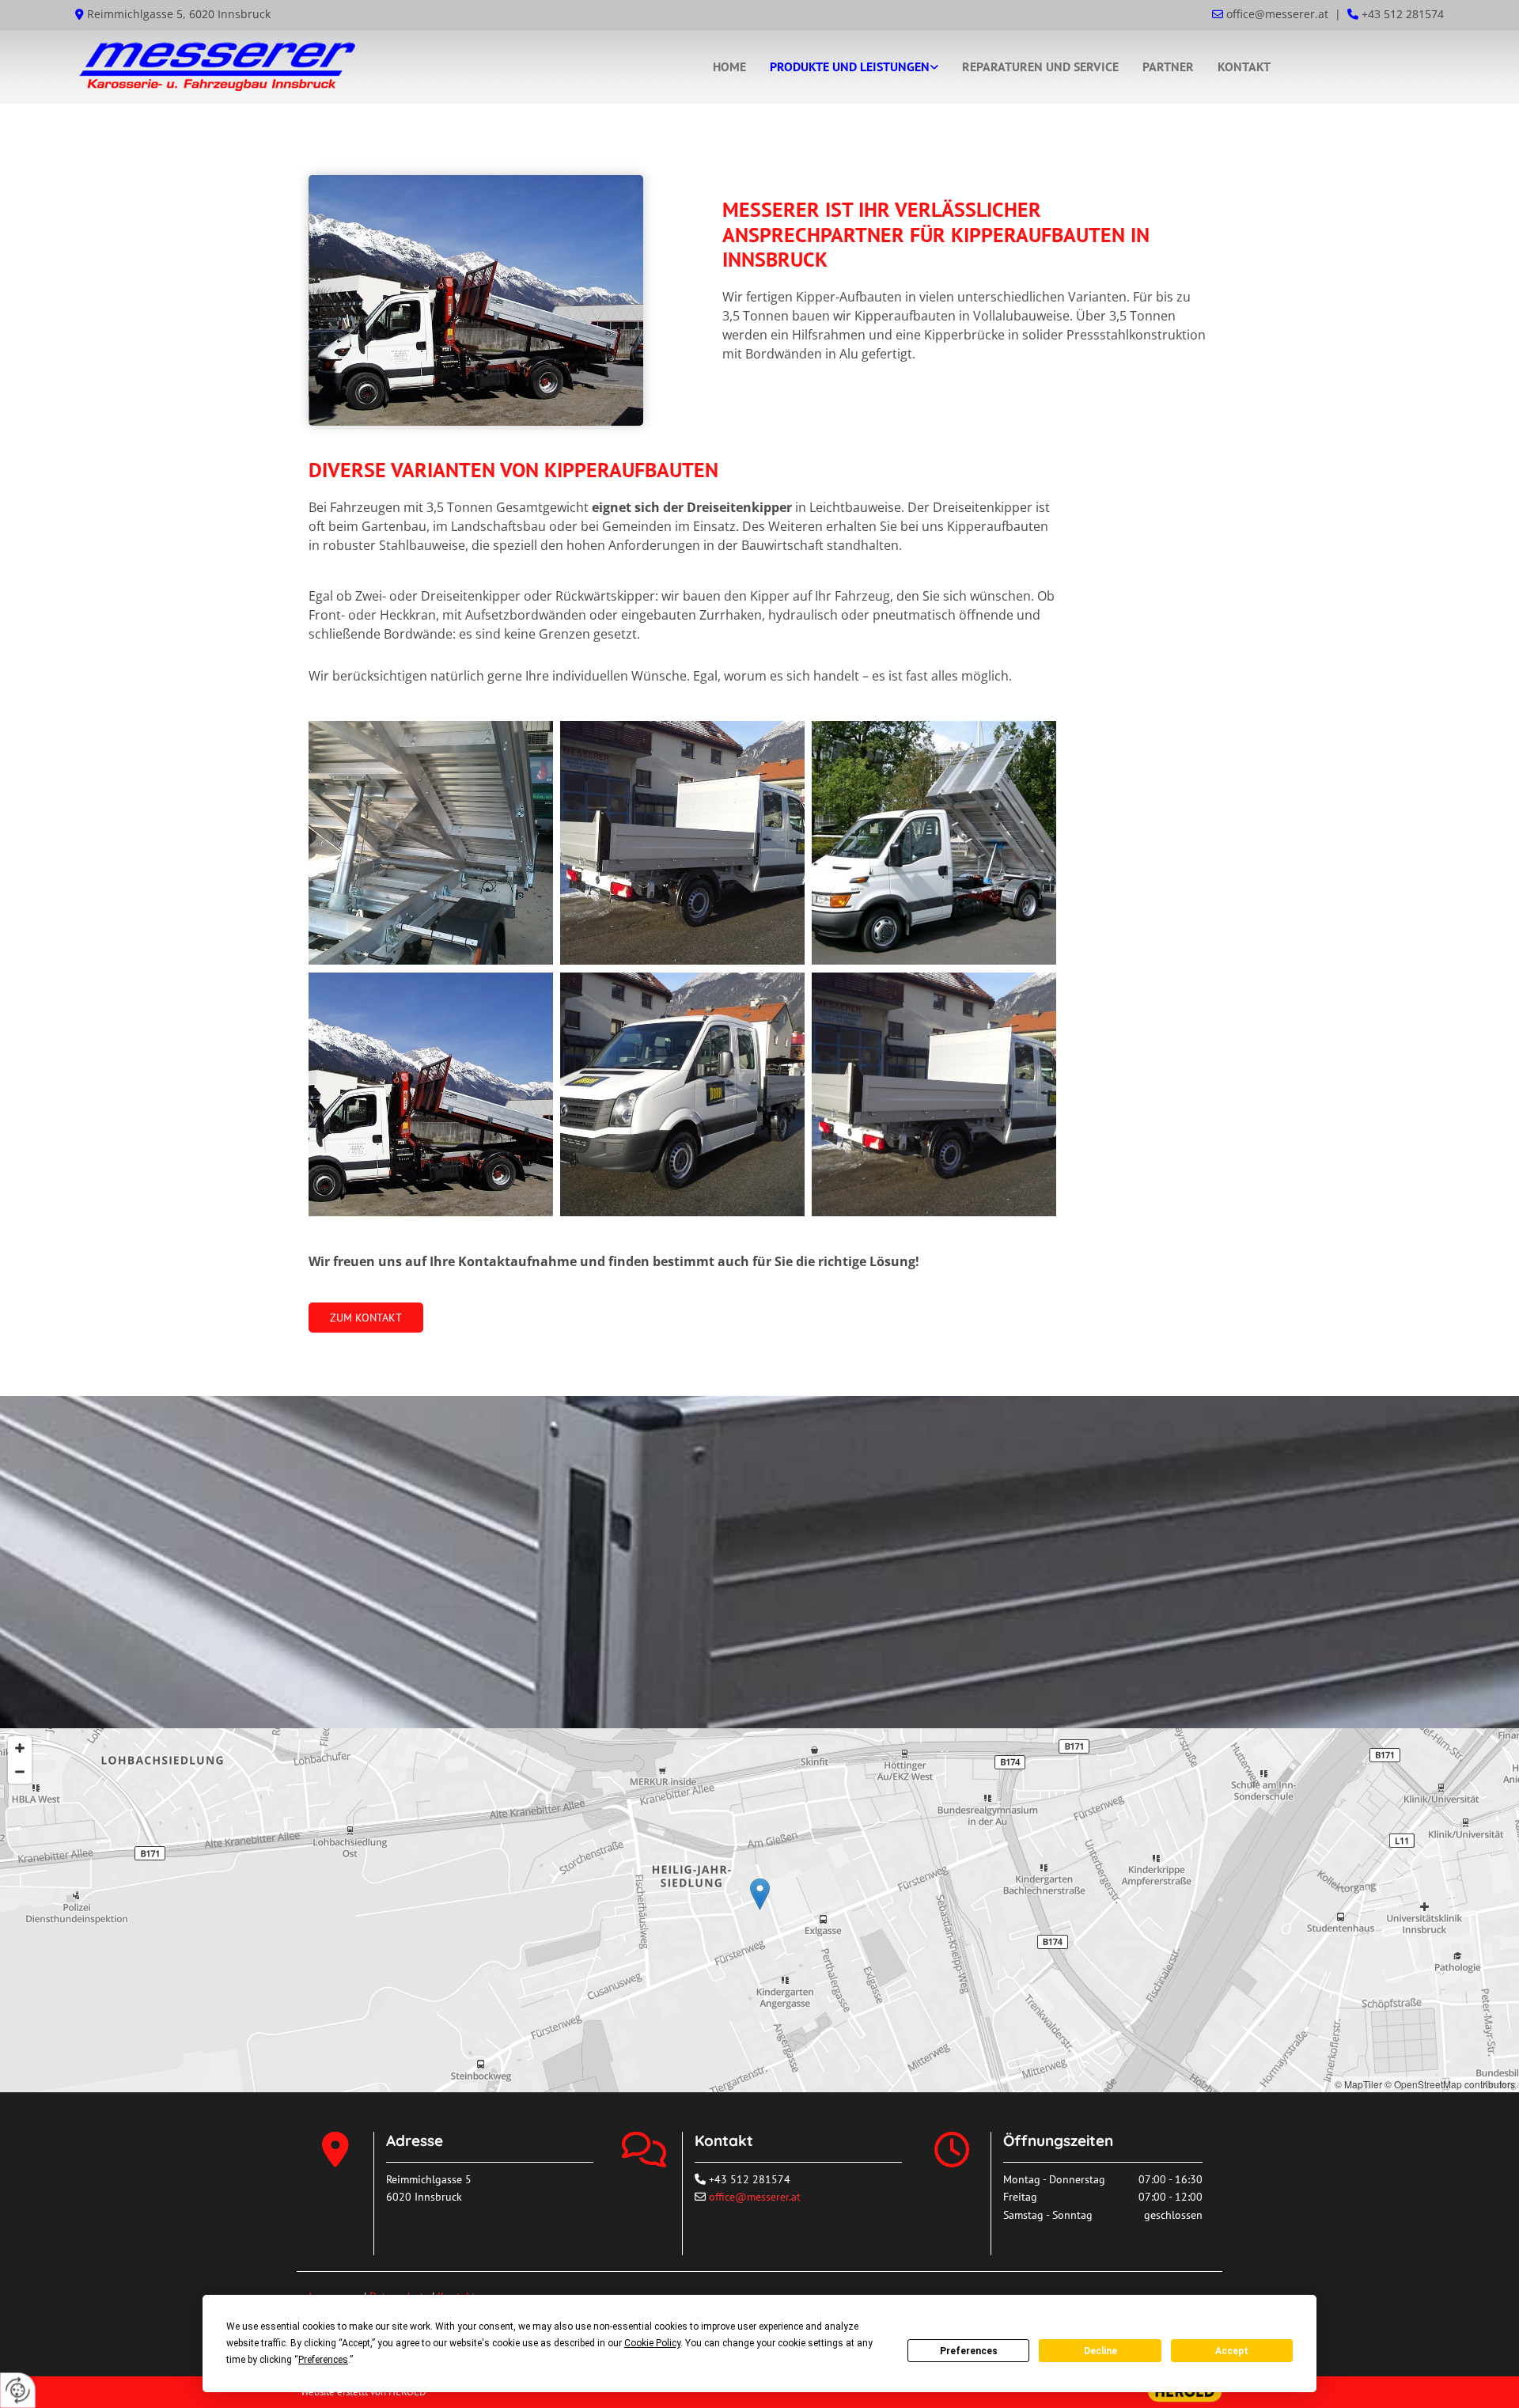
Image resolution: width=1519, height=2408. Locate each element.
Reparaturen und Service (1040, 66)
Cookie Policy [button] (652, 2343)
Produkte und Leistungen (850, 66)
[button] (366, 1318)
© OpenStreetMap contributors (1450, 2084)
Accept (1232, 2351)
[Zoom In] (20, 1748)
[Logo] (295, 67)
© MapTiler (1358, 2084)
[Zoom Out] (20, 1772)
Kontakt (1244, 66)
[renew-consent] (18, 2390)
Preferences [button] (323, 2360)
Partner (1168, 66)
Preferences (969, 2351)
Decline (1100, 2351)
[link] (854, 67)
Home (729, 66)
